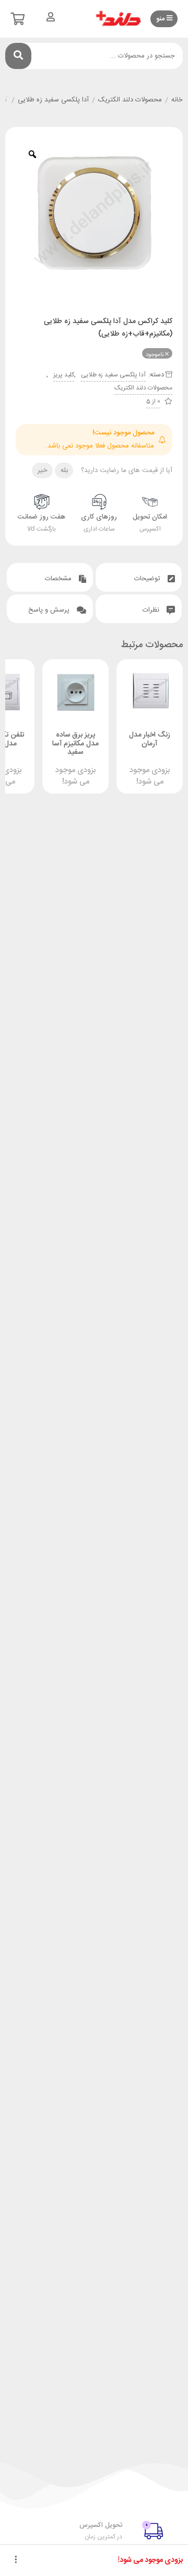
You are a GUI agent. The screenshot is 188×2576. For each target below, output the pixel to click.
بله (64, 470)
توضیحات (148, 579)
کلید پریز (64, 375)
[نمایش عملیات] (16, 2560)
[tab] (139, 577)
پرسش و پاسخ (50, 610)
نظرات (152, 610)
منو (161, 19)
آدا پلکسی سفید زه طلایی (53, 100)
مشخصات (59, 579)
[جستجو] (18, 56)
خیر (43, 470)
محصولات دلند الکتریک (130, 100)
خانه (177, 100)
